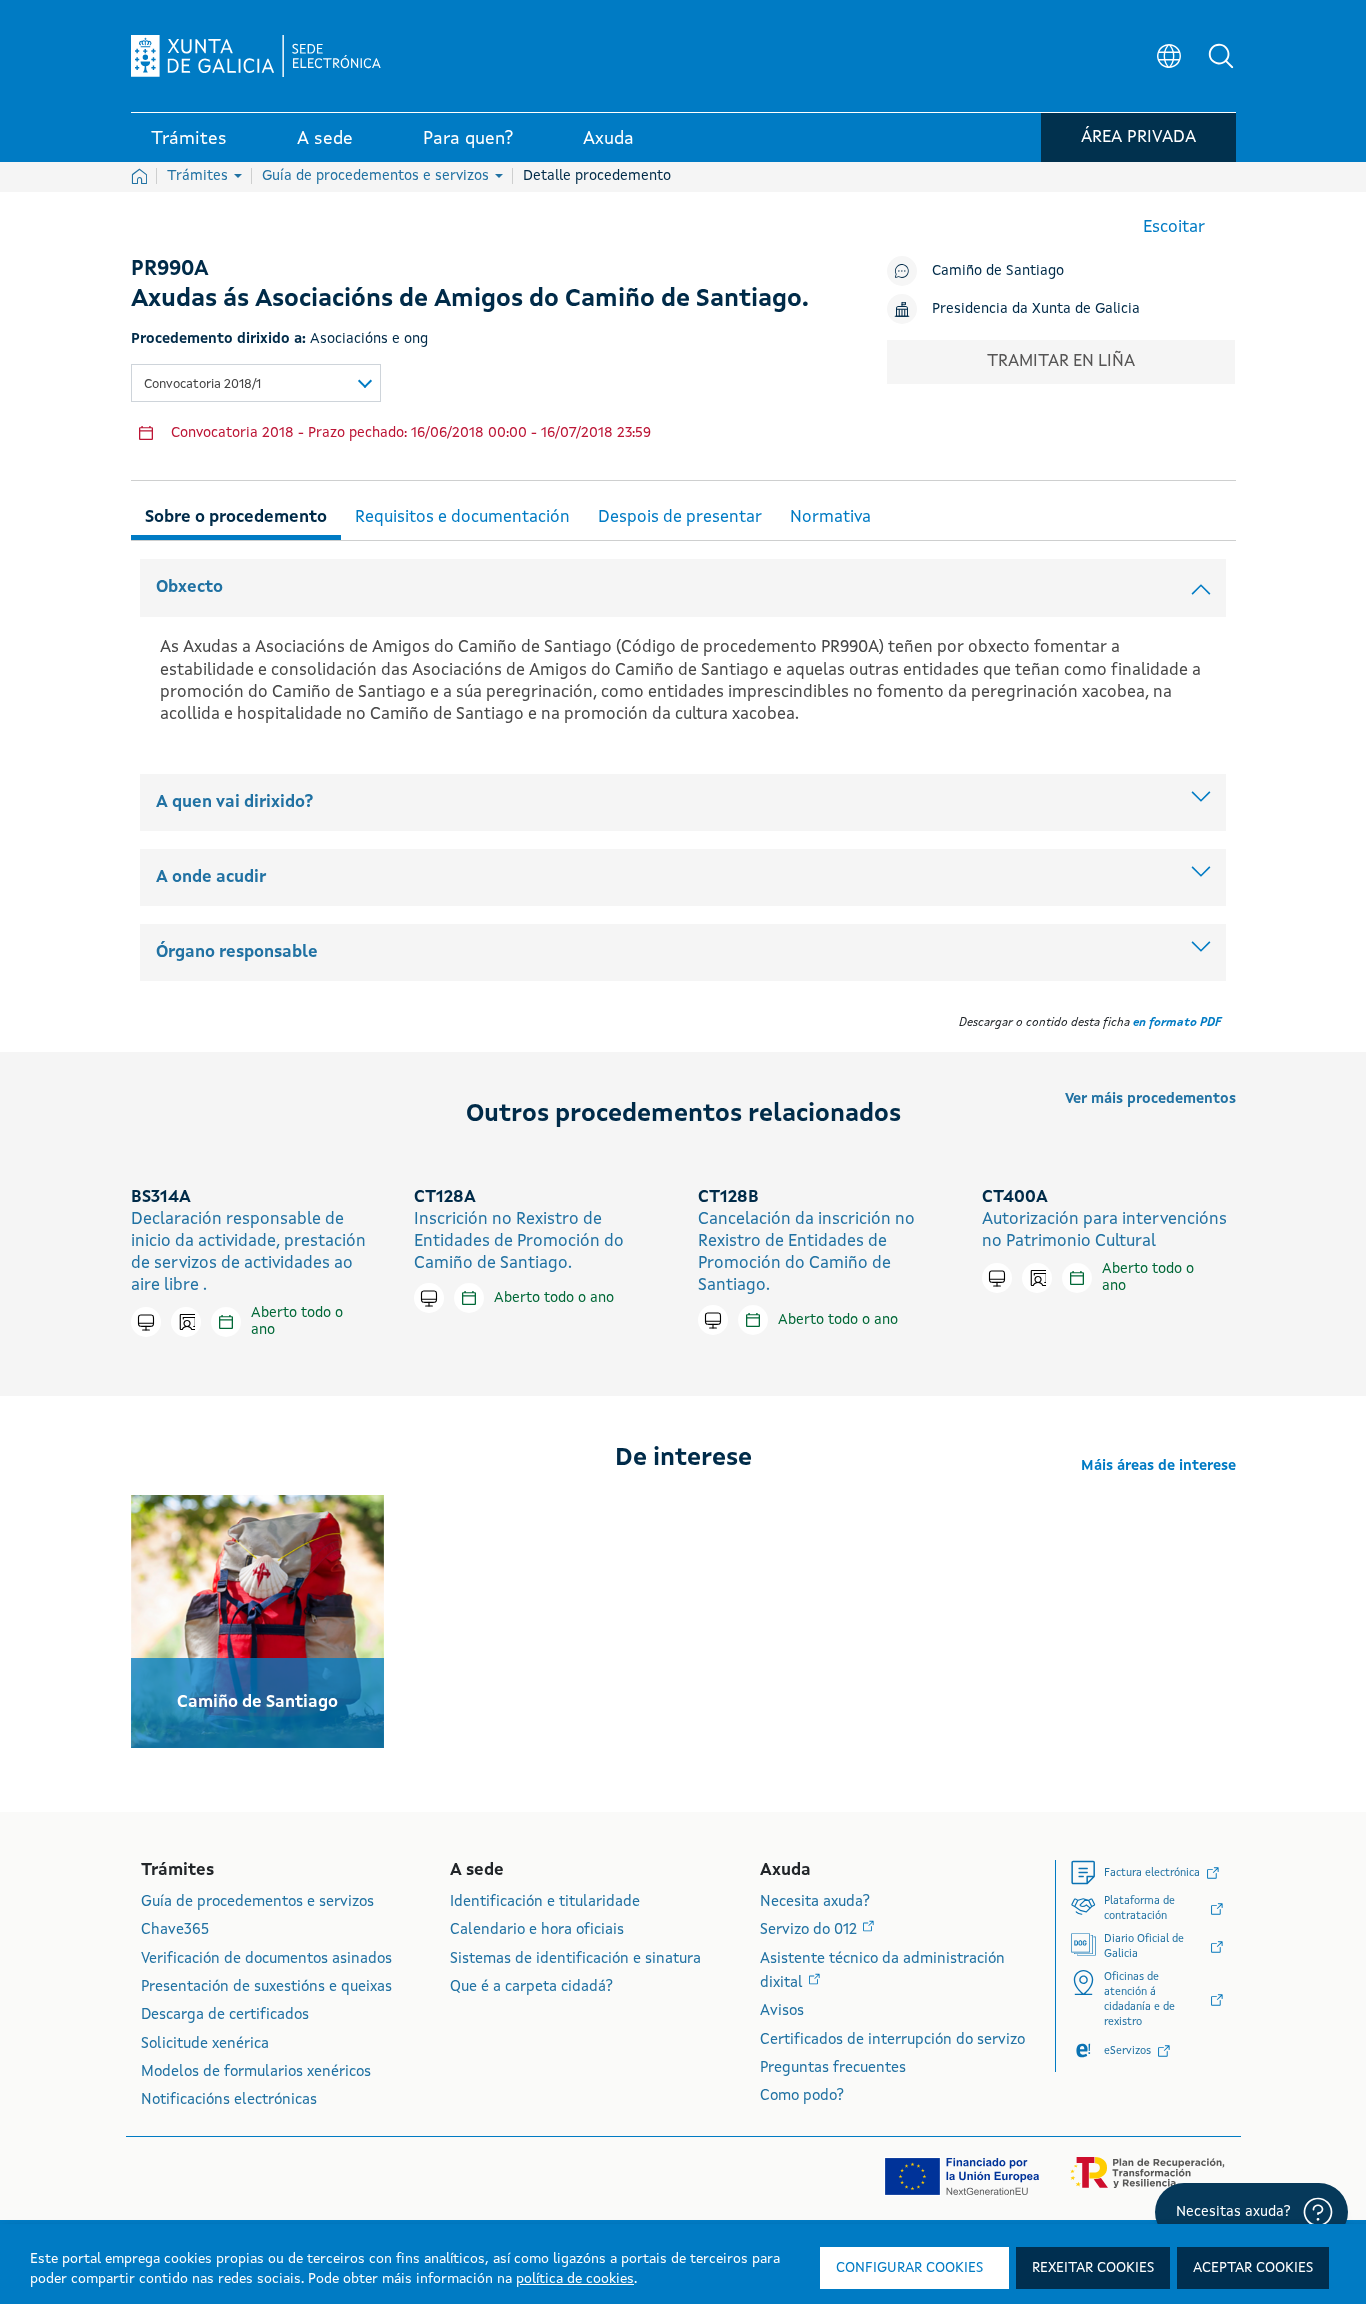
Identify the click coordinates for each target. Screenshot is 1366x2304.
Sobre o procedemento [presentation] (236, 517)
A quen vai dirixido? (234, 802)
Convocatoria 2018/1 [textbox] (202, 384)
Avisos (782, 2011)
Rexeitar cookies (1093, 2268)
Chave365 (175, 1930)
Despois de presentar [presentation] (680, 517)
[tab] (236, 514)
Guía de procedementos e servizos (377, 176)
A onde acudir (211, 877)
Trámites (199, 176)
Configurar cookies (909, 2268)
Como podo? (802, 2096)
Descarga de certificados (225, 2015)
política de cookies (575, 2279)
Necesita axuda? (815, 1902)
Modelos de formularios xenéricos (256, 2072)
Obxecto (189, 587)
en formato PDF (1177, 1023)
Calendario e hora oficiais (537, 1930)
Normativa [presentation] (830, 517)
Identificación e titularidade (545, 1902)
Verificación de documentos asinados (266, 1959)
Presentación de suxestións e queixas (266, 1987)
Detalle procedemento (597, 176)
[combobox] (256, 383)
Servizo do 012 (810, 1930)
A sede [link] (325, 139)
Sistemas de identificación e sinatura (575, 1959)
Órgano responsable (237, 952)
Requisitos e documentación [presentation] (462, 517)
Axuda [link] (608, 139)
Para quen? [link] (468, 139)
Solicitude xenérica (205, 2044)
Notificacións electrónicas (229, 2100)
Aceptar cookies (1253, 2268)
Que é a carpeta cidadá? (531, 1987)
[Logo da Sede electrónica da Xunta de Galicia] (256, 56)
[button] (1221, 56)
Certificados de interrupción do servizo (892, 2040)
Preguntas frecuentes (833, 2068)
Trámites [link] (189, 139)
